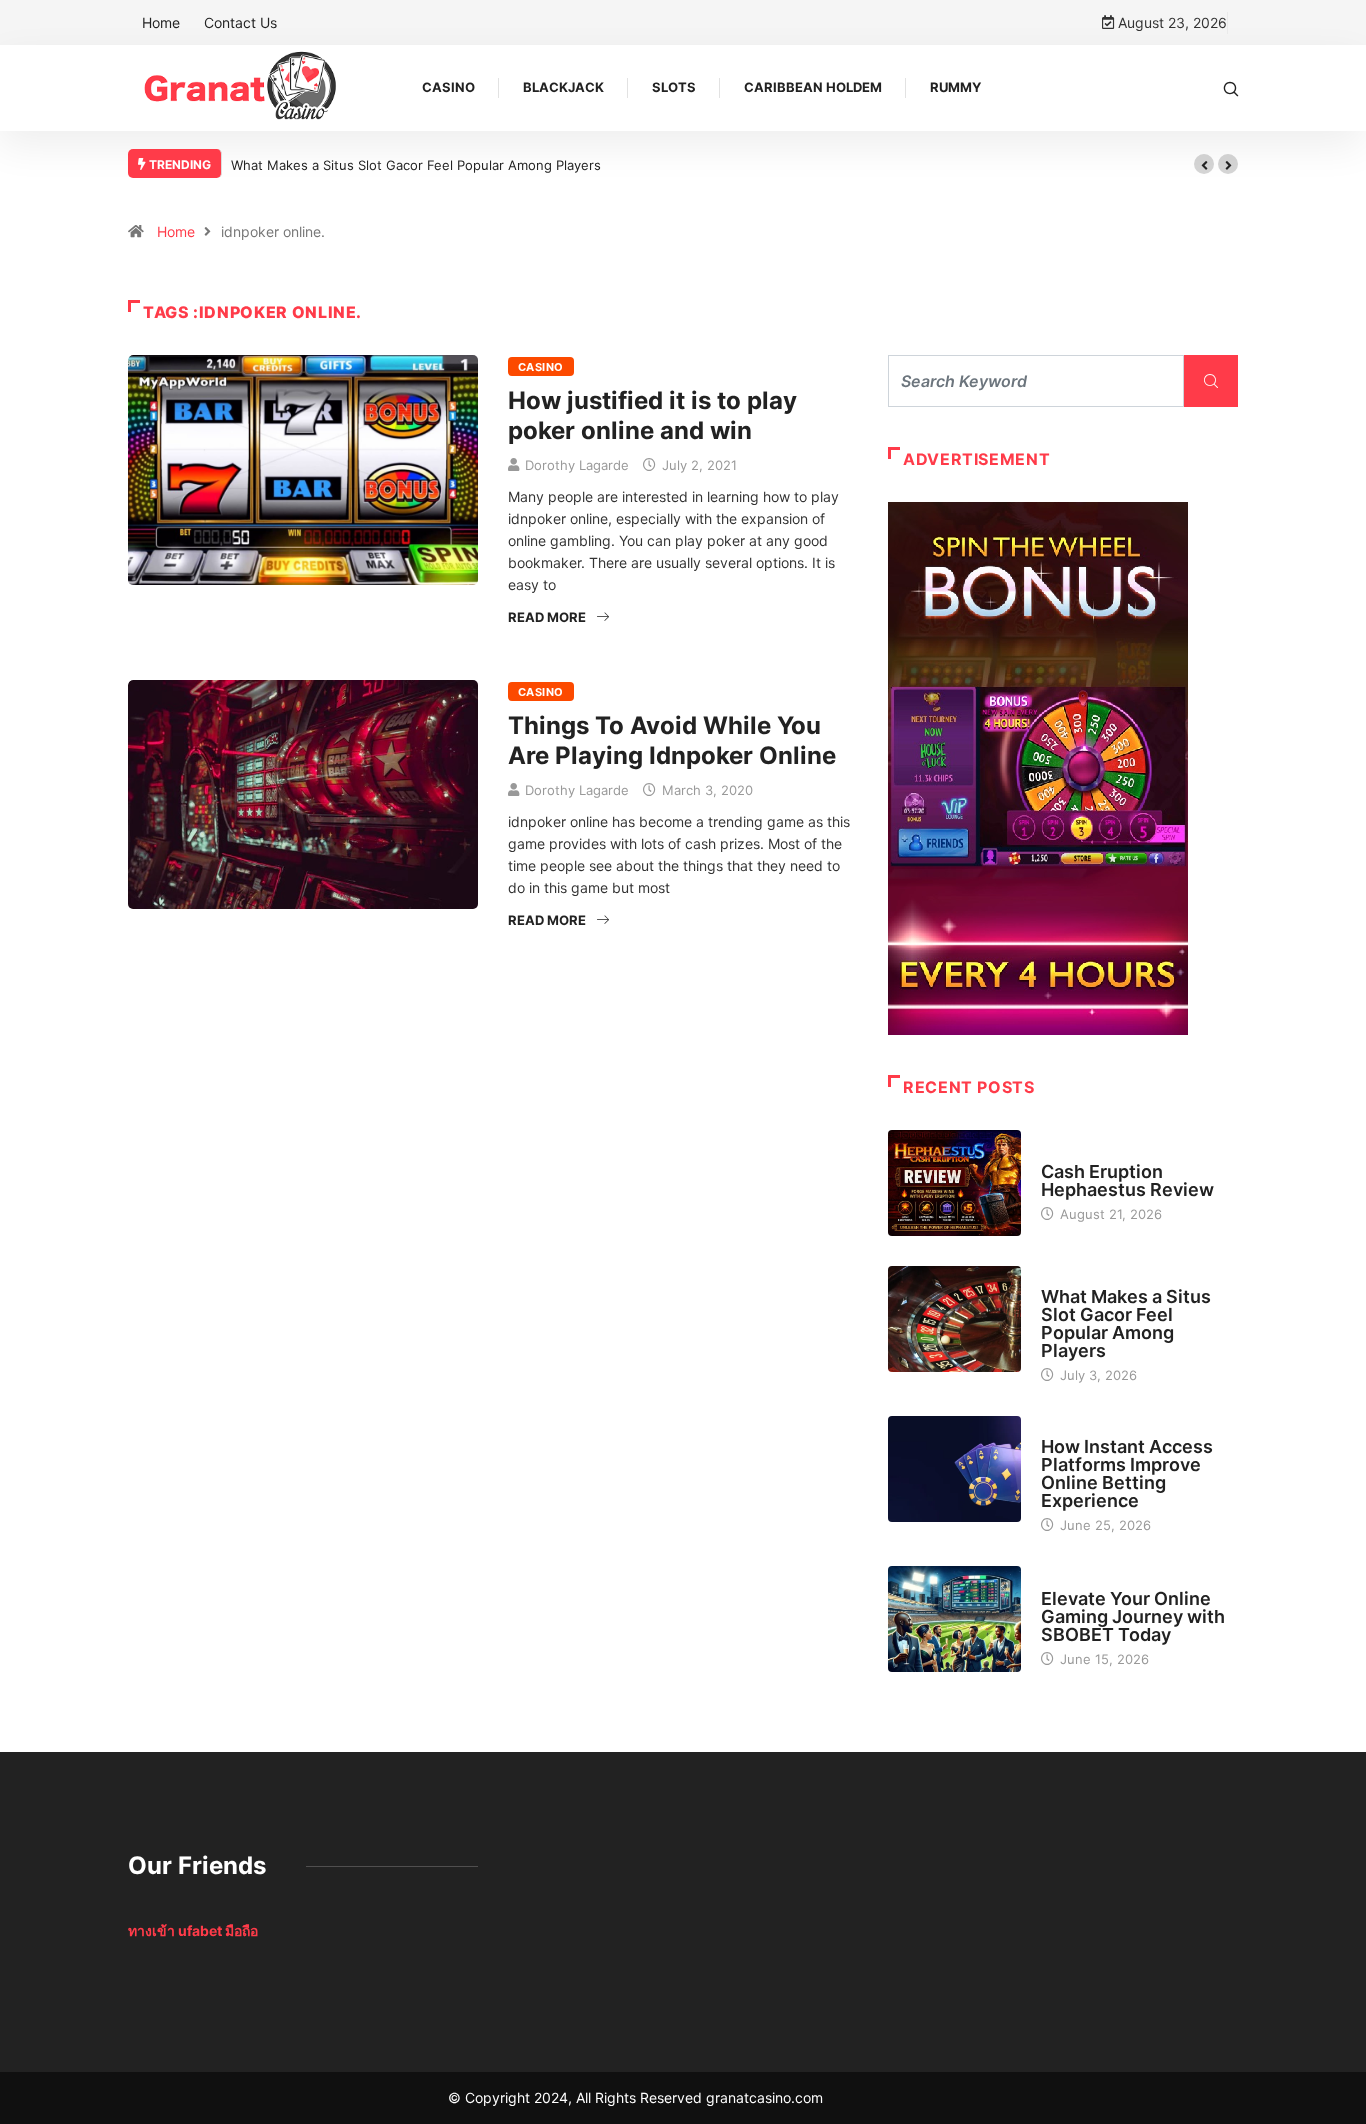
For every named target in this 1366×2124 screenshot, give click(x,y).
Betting (1066, 1428)
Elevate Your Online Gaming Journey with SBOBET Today (1133, 1616)
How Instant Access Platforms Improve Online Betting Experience (1127, 1473)
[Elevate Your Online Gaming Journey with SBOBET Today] (954, 1619)
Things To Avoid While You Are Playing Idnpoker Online (672, 740)
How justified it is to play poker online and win (652, 415)
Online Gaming (1088, 1580)
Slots (674, 87)
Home (161, 22)
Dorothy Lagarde (577, 465)
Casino (448, 87)
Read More (547, 617)
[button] (1204, 164)
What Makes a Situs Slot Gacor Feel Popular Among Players (416, 165)
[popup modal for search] (1231, 87)
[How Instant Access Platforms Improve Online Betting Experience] (954, 1469)
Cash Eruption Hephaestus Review (1127, 1180)
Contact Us (240, 22)
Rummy (955, 87)
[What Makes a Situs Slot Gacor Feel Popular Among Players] (954, 1319)
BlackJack (563, 87)
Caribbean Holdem (813, 87)
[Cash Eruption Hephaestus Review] (954, 1183)
